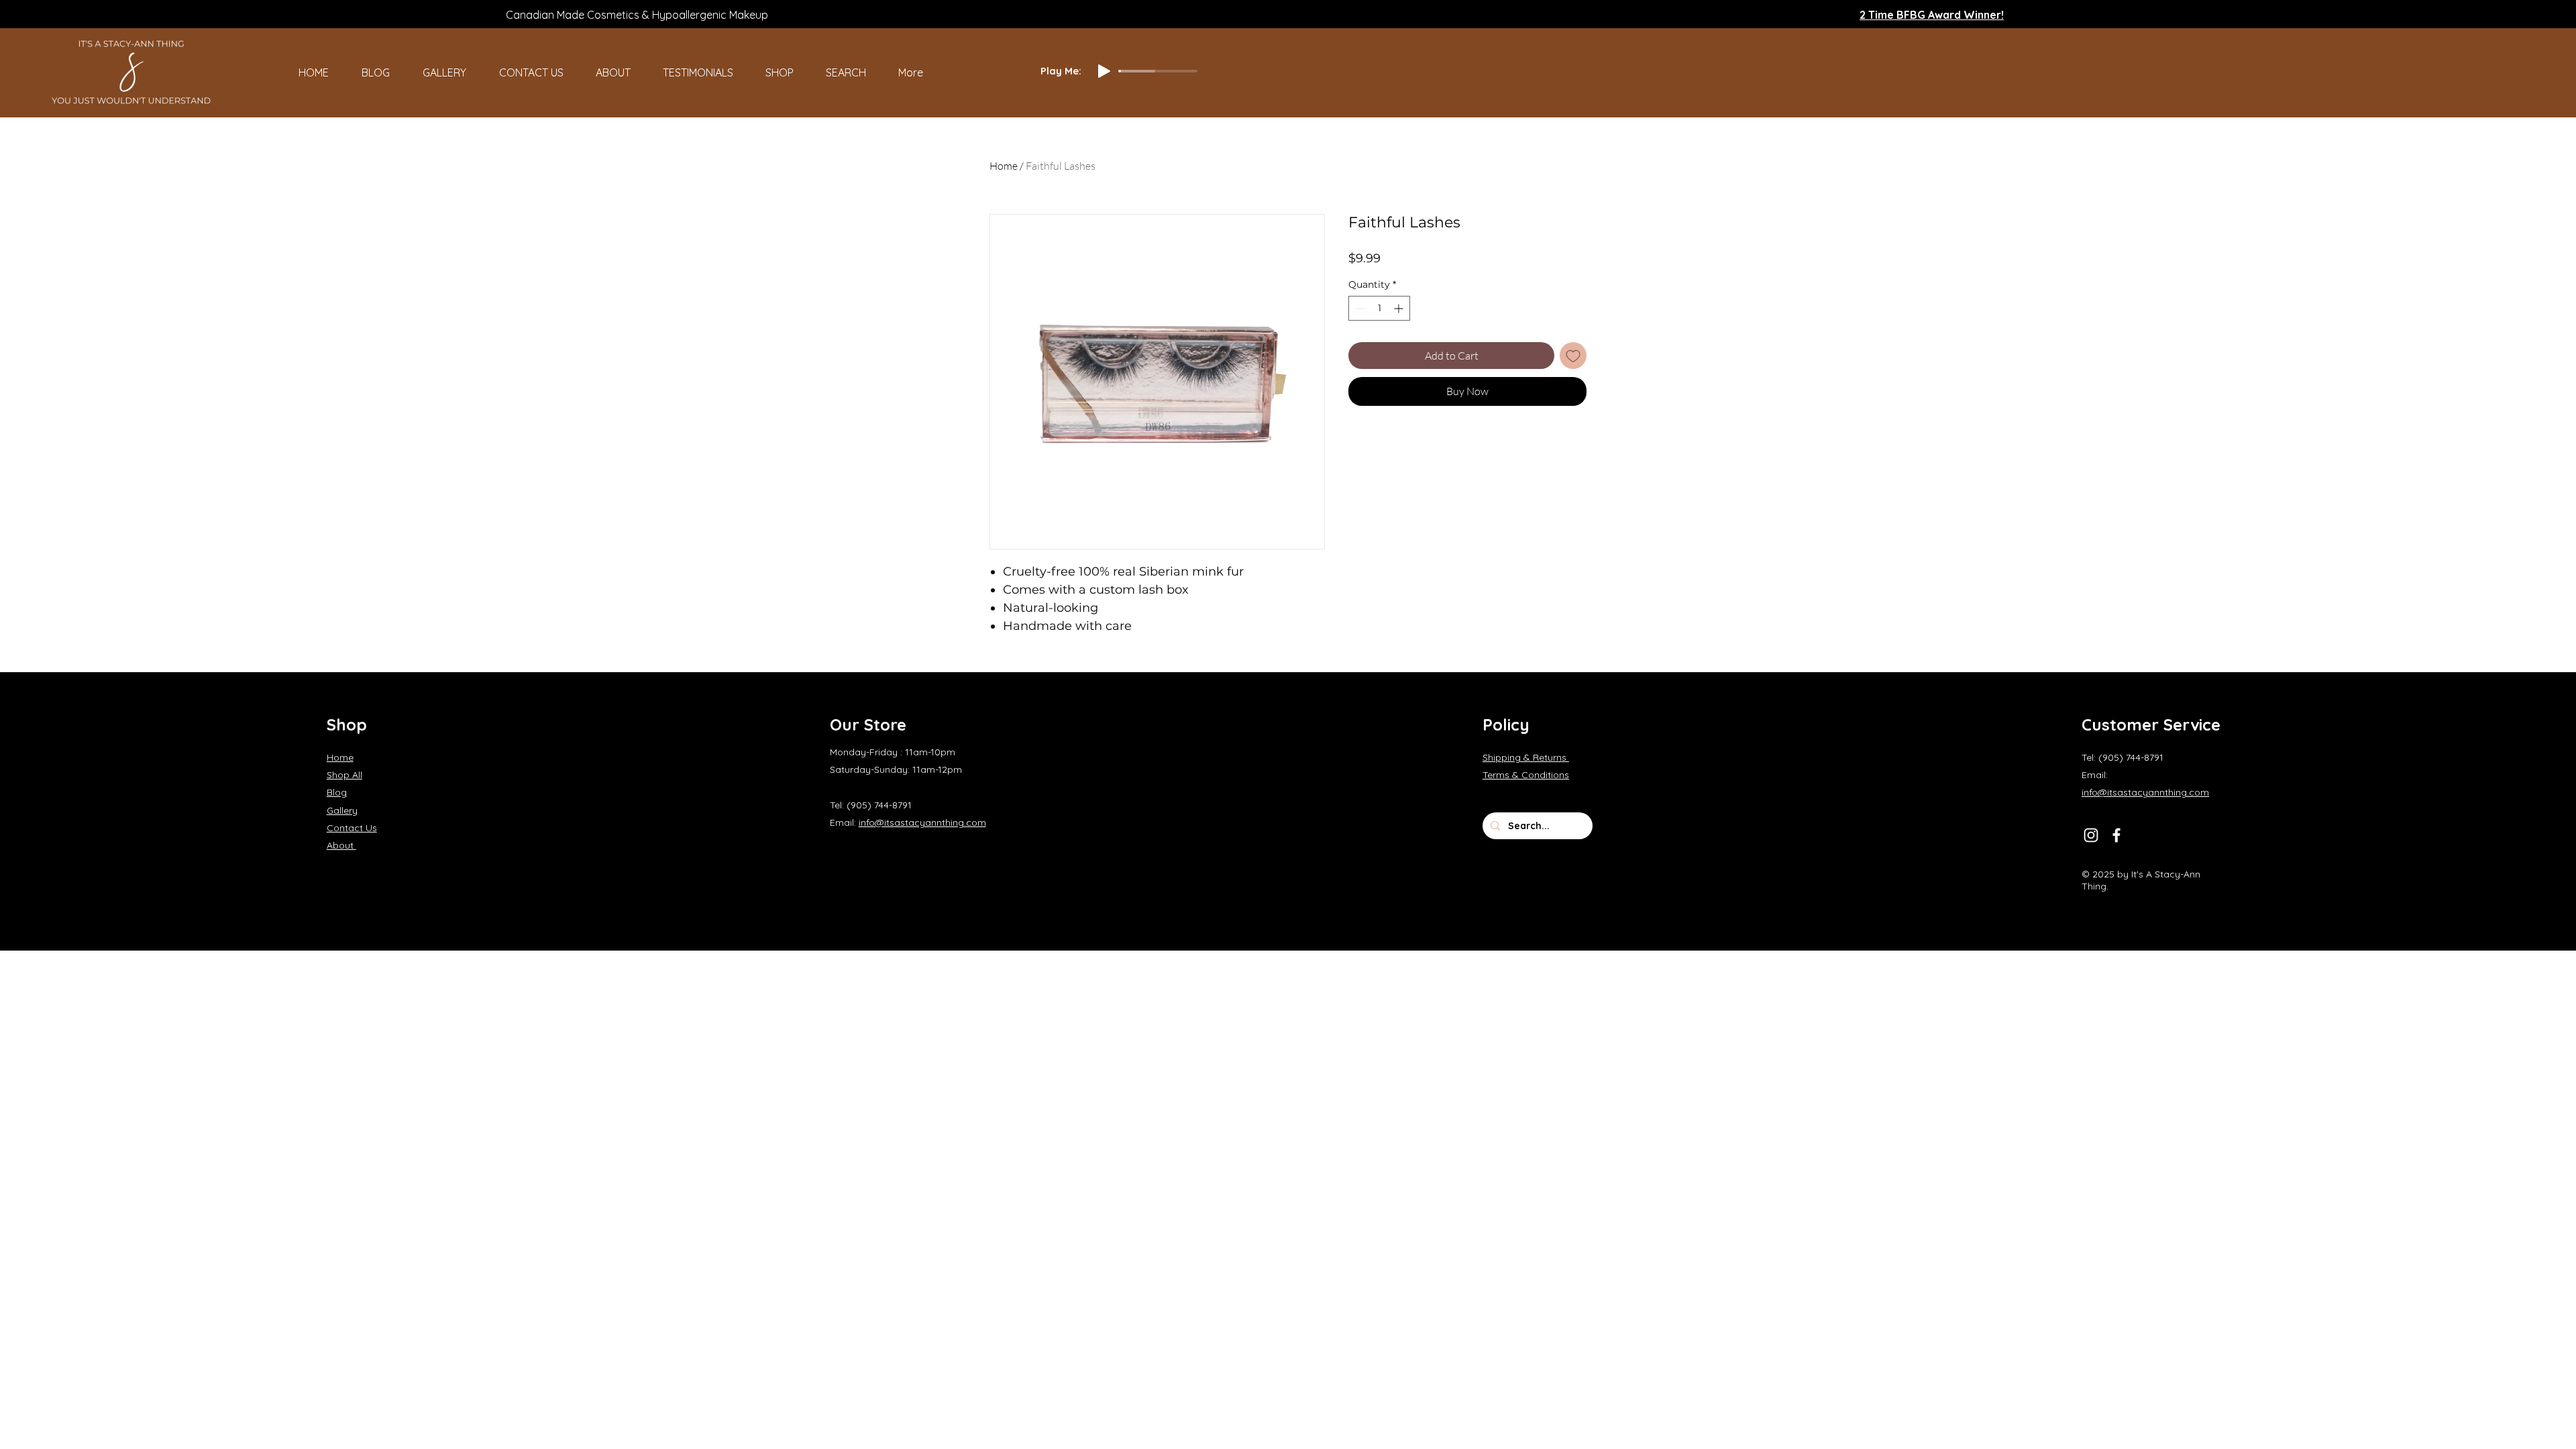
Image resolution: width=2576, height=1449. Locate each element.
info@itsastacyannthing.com (922, 822)
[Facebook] (2116, 835)
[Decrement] (1359, 308)
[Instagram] (2091, 835)
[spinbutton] (1379, 308)
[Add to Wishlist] (1573, 356)
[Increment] (1400, 308)
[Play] (1104, 71)
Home (1004, 166)
